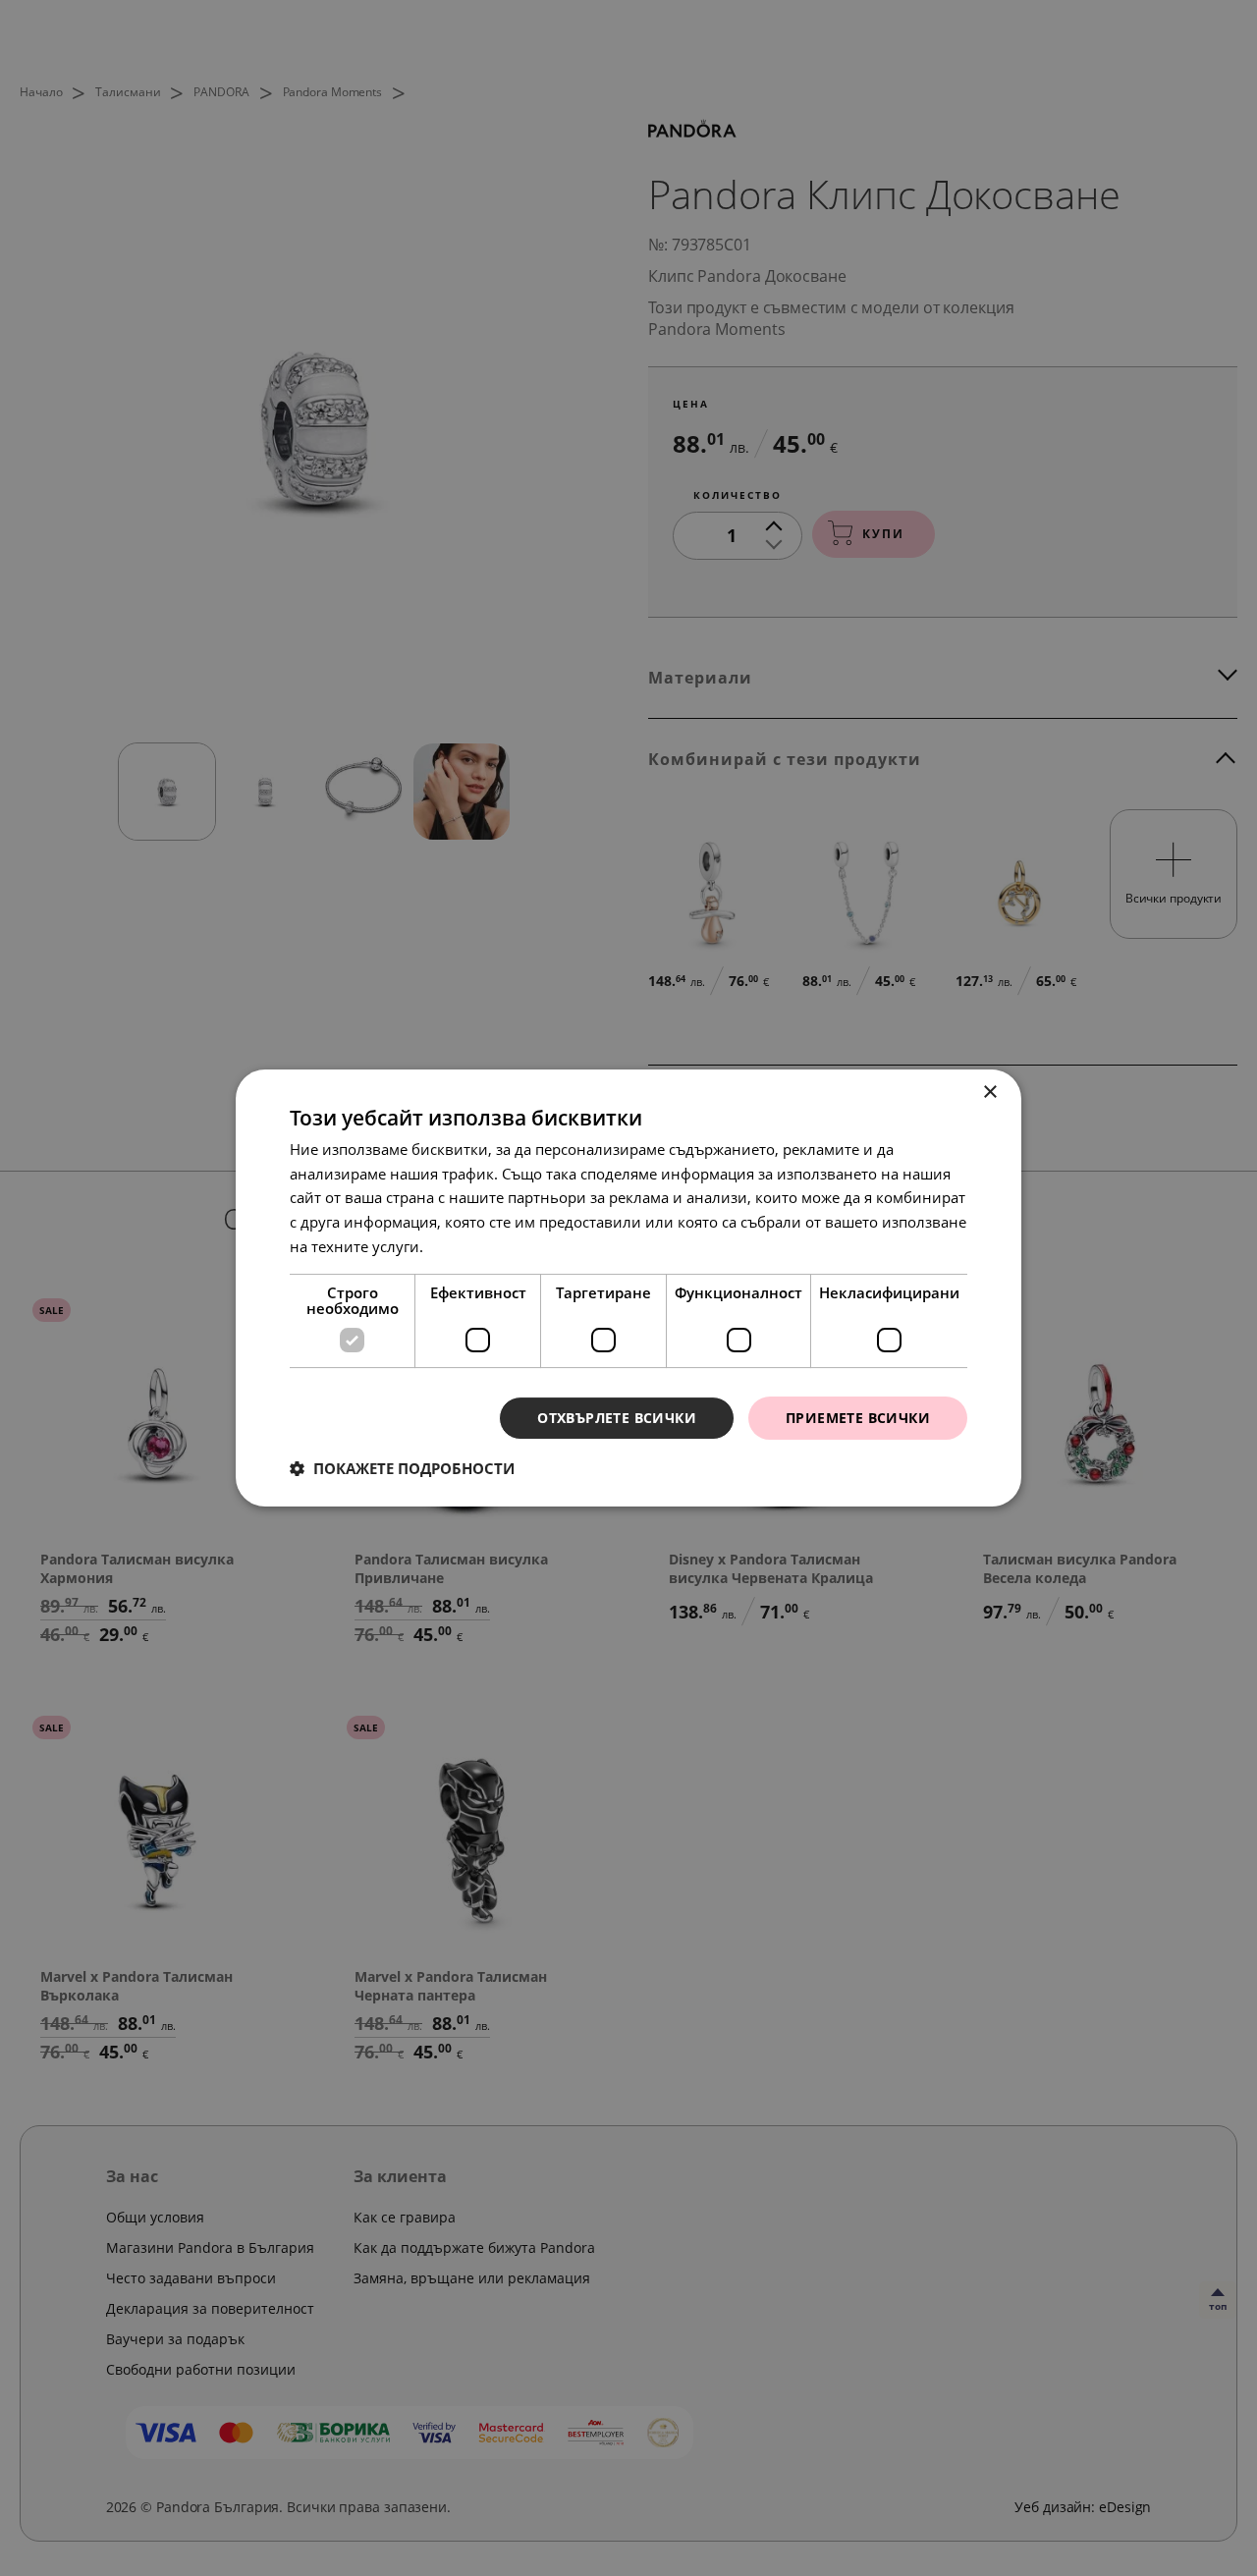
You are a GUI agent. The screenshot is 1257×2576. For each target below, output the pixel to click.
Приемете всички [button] (858, 1418)
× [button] (989, 1093)
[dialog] (628, 1288)
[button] (402, 1468)
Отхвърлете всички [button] (617, 1418)
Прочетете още (481, 1246)
